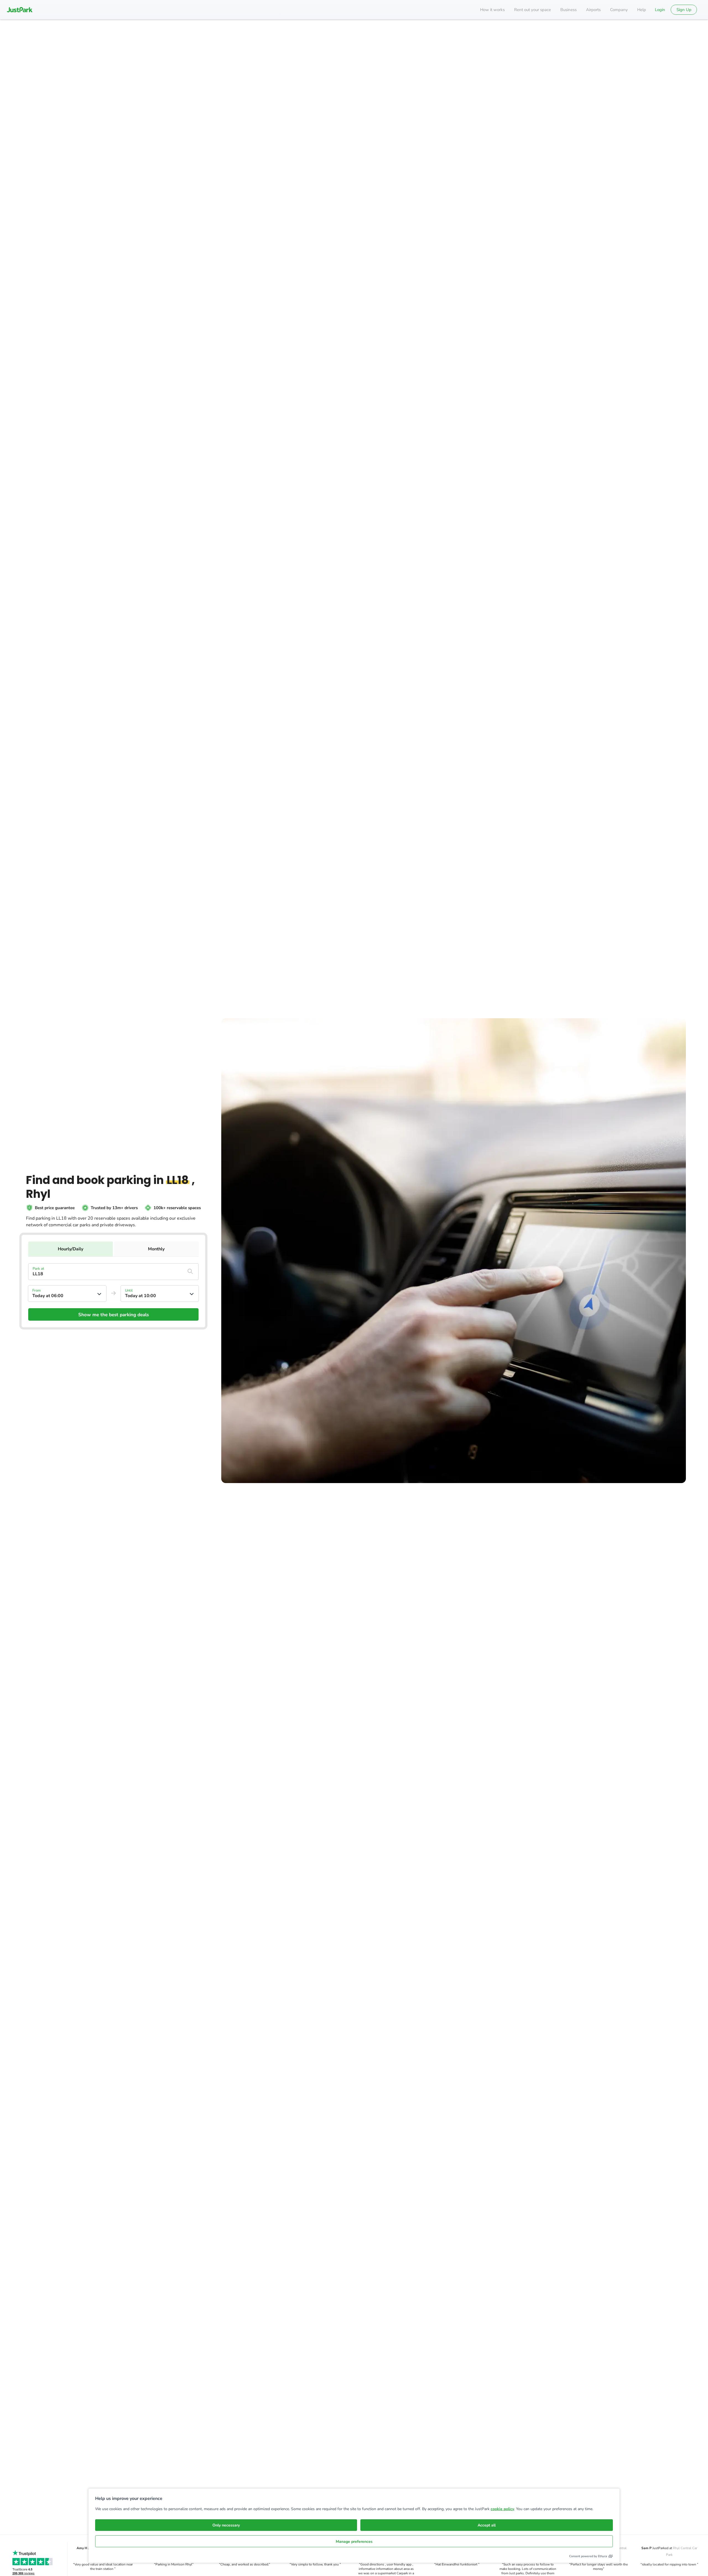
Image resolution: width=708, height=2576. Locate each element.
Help (642, 10)
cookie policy (502, 2509)
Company (619, 10)
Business (568, 10)
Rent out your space (533, 10)
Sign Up (684, 10)
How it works (492, 10)
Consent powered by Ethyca (588, 2556)
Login (660, 10)
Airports (593, 10)
